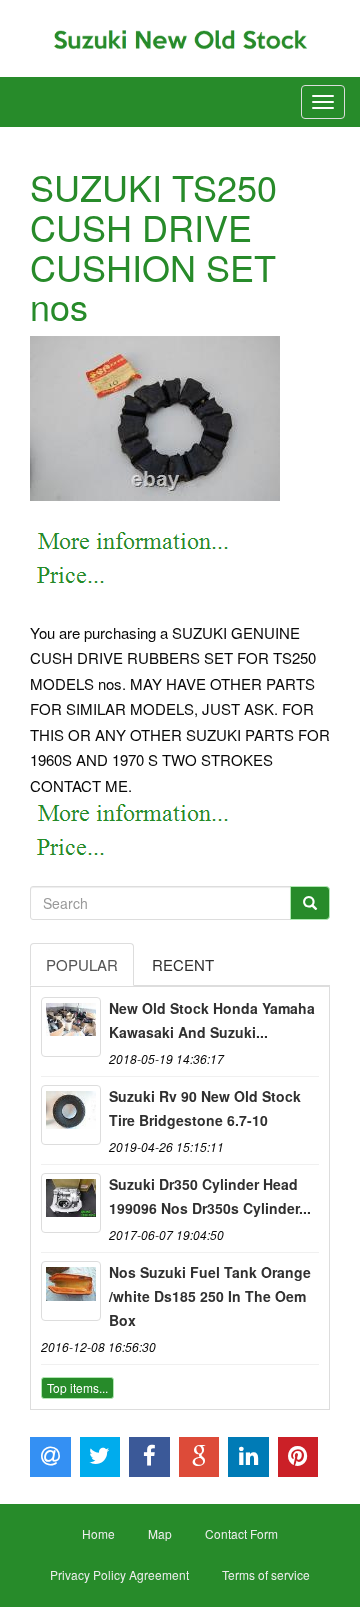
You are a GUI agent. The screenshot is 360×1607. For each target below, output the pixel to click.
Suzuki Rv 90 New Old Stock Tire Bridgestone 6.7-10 (205, 1108)
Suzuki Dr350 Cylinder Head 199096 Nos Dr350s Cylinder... (210, 1196)
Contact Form (241, 1533)
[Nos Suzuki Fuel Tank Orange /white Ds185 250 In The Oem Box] (71, 1291)
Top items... (77, 1387)
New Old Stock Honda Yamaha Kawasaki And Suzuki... (212, 1020)
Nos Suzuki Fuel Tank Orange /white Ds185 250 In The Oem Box (210, 1296)
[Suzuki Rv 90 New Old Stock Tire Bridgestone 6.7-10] (71, 1115)
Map (160, 1533)
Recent (183, 964)
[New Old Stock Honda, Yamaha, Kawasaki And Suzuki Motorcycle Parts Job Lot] (71, 1027)
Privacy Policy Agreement (119, 1574)
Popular (82, 964)
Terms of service (266, 1574)
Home (98, 1533)
